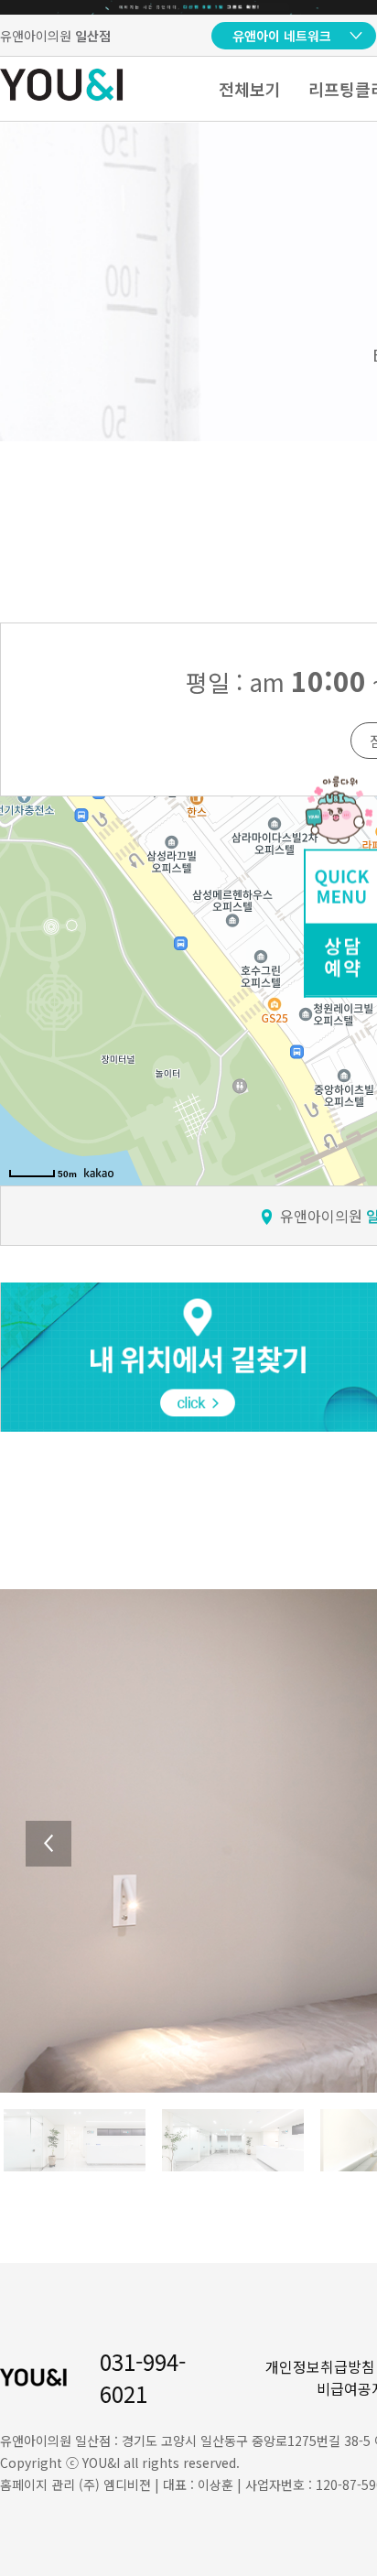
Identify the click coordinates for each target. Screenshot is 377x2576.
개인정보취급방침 (320, 2366)
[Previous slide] (48, 1844)
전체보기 (250, 89)
